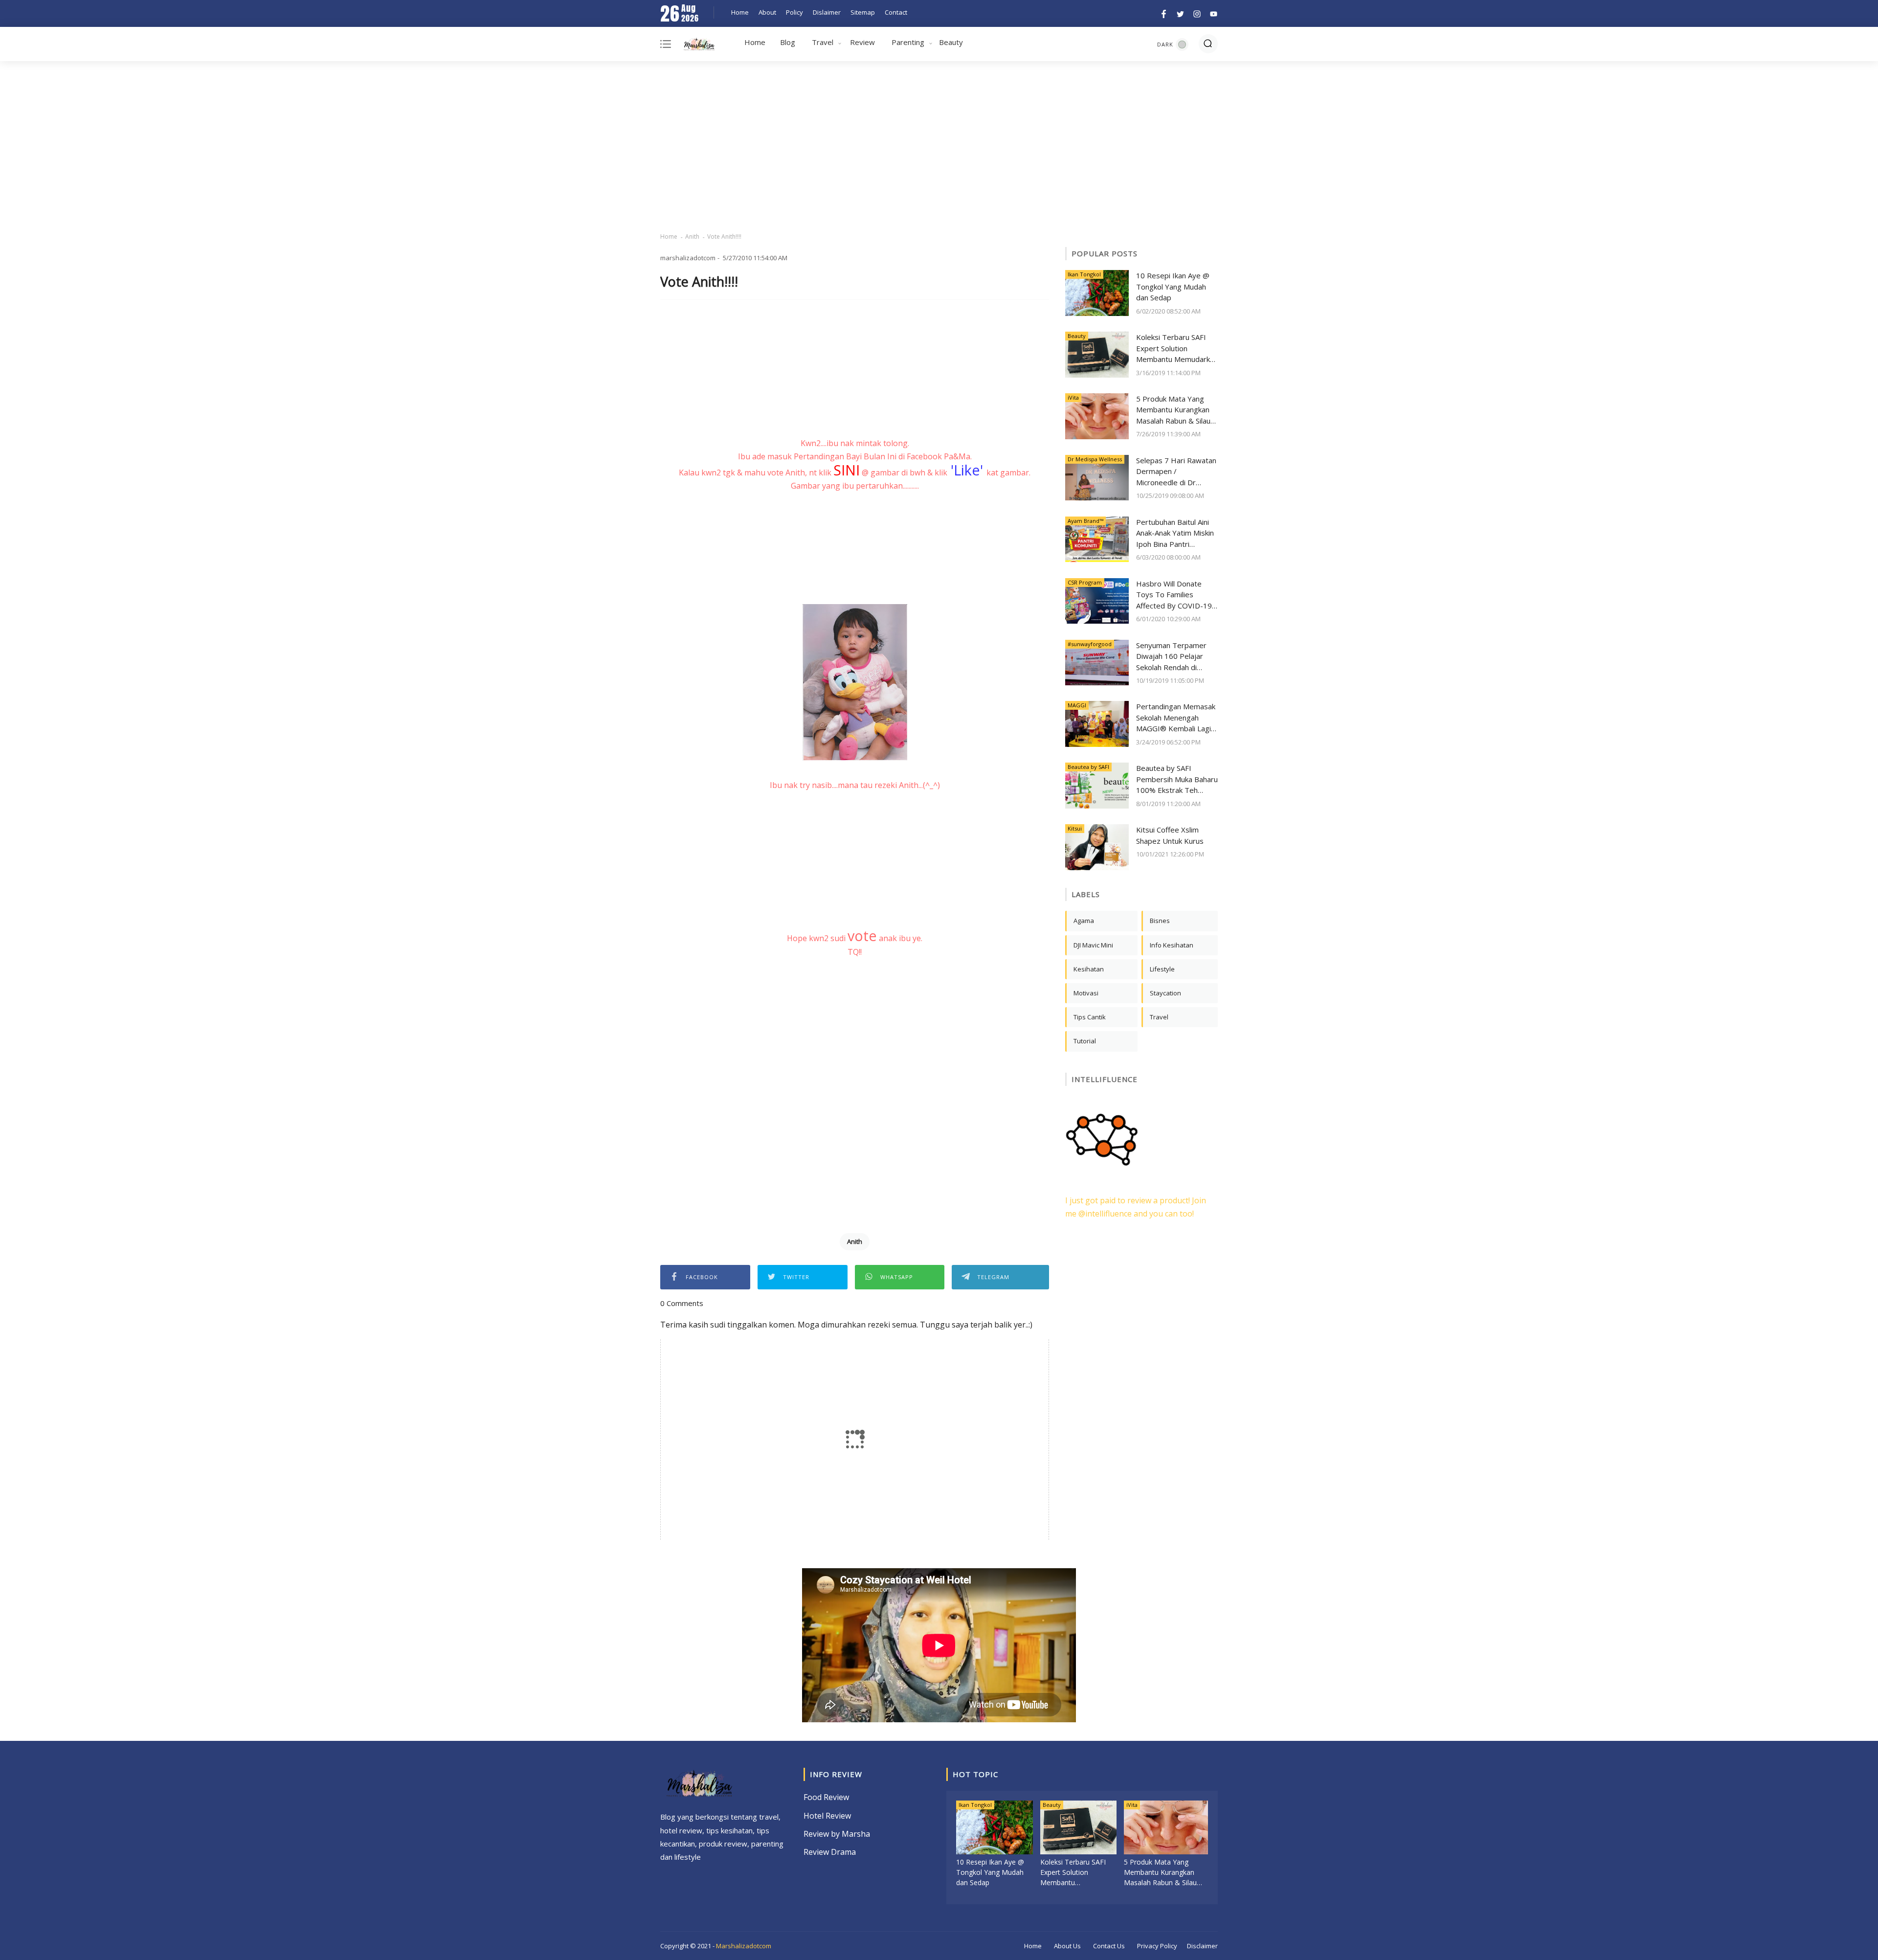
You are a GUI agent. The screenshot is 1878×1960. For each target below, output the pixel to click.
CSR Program (1085, 582)
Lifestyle (1162, 969)
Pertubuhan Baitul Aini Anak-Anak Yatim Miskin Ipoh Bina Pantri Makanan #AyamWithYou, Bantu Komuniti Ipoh (1175, 533)
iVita (1073, 397)
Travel (823, 42)
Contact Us (1109, 1946)
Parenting (908, 42)
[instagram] (1197, 13)
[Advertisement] (939, 147)
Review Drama (830, 1852)
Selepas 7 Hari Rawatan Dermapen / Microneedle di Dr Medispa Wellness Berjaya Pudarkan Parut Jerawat (1176, 472)
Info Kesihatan (1172, 945)
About (767, 12)
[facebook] (1164, 13)
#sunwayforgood (1090, 644)
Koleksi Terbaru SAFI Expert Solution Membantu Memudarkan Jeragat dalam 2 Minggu (1177, 349)
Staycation (1165, 993)
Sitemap (863, 12)
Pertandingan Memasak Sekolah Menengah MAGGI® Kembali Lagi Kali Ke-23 (1176, 718)
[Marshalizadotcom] (699, 46)
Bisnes (1160, 921)
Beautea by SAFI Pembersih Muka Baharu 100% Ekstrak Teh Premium (1177, 779)
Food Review (826, 1797)
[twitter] (1180, 13)
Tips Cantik (1090, 1017)
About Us (1067, 1946)
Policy (794, 12)
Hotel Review (827, 1816)
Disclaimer (1202, 1946)
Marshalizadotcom (744, 1946)
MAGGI (1077, 705)
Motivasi (1086, 993)
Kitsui (1075, 828)
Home (740, 12)
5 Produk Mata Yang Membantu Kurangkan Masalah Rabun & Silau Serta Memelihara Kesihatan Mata (1173, 410)
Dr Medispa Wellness (1095, 459)
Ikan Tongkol (1084, 274)
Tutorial (1085, 1041)
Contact (896, 12)
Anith (692, 237)
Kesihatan (1089, 969)
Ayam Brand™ (1085, 521)
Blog (788, 42)
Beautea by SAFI (1088, 767)
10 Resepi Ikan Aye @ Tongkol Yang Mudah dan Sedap (1173, 286)
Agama (1084, 921)
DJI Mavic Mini (1093, 945)
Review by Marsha (837, 1834)
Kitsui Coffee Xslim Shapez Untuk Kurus (1170, 835)
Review (862, 42)
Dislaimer (827, 12)
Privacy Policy (1157, 1946)
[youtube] (1212, 13)
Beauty (951, 42)
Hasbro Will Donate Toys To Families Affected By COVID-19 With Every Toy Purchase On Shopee (1174, 595)
